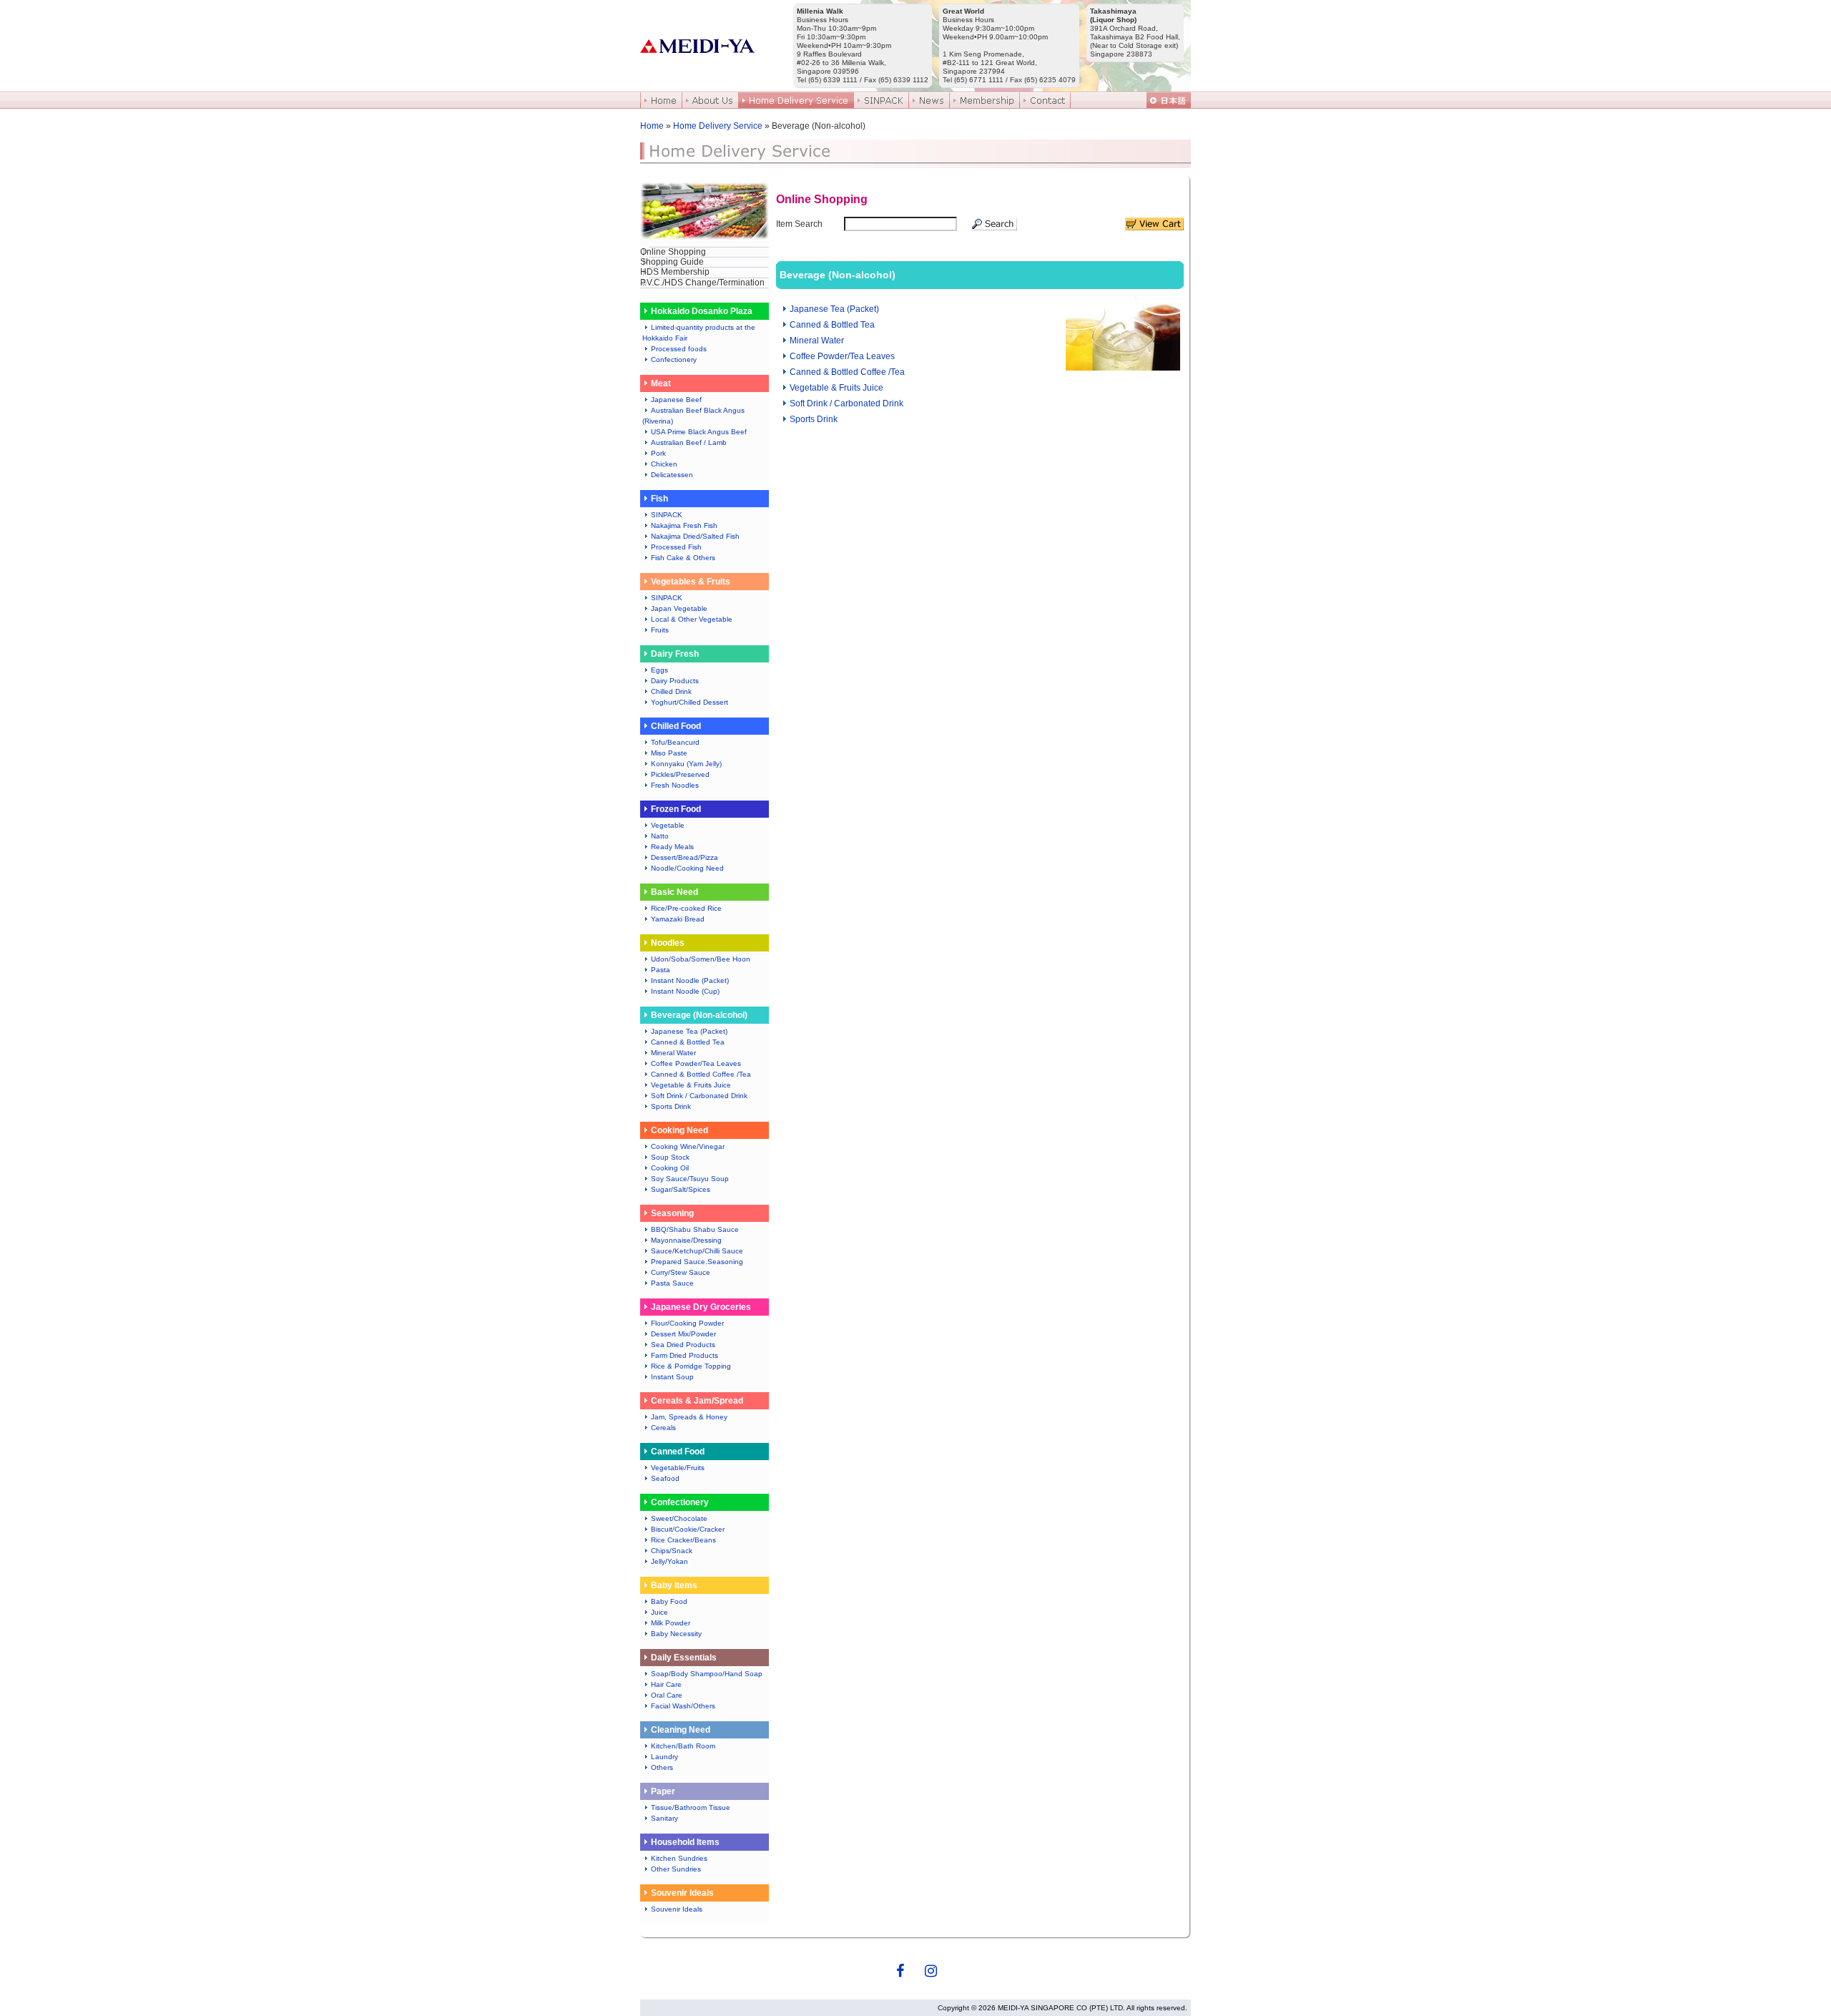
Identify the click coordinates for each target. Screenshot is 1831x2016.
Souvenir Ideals (677, 1909)
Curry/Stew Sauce (681, 1272)
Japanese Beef (676, 400)
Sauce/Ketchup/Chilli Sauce (697, 1251)
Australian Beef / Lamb (689, 442)
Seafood (665, 1478)
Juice (659, 1612)
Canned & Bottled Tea (688, 1042)
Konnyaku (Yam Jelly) (686, 764)
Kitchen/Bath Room (683, 1746)
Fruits (660, 630)
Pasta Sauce (672, 1283)
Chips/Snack (672, 1551)
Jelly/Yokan (669, 1561)
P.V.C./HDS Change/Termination (702, 283)
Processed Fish (676, 547)
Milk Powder (671, 1623)
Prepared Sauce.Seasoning (697, 1262)
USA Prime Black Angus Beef (699, 432)
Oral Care (667, 1695)
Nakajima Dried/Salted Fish (695, 536)
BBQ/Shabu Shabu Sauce (695, 1229)
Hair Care (666, 1684)
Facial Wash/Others (683, 1706)
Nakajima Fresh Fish (684, 525)
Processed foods (679, 349)
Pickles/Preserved (680, 774)
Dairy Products (675, 681)
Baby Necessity (676, 1634)
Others (662, 1767)
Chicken (664, 464)
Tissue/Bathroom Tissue (691, 1807)
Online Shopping (673, 252)
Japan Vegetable (679, 608)
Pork (658, 453)
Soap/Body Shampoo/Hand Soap (707, 1674)
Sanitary (664, 1818)
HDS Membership (675, 272)
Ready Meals (672, 847)
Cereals (663, 1428)
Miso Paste (669, 753)
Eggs (659, 670)
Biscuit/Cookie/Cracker (688, 1529)
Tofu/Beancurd (675, 742)
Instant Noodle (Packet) (690, 980)
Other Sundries (676, 1869)
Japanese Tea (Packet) (689, 1031)
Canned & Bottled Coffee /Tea (701, 1074)
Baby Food (669, 1601)
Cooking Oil (670, 1168)
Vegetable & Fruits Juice (691, 1085)
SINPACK (667, 515)
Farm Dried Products (684, 1355)
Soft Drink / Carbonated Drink (699, 1096)
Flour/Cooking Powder (687, 1323)
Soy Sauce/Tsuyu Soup (690, 1179)
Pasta (661, 970)
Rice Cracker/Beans (683, 1540)
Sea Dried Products (683, 1345)
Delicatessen (672, 475)
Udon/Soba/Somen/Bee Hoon (701, 959)
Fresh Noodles (675, 785)
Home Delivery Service (718, 126)
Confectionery (674, 359)
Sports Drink (671, 1106)
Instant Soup (672, 1377)
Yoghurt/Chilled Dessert (689, 702)
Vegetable (668, 825)
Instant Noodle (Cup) (685, 991)
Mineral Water (673, 1053)
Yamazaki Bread (678, 919)
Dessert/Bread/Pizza (684, 857)
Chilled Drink (671, 691)
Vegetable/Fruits (678, 1468)
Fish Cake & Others (683, 558)
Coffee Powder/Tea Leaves (696, 1063)
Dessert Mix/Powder (683, 1334)
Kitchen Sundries (679, 1858)
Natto (660, 836)
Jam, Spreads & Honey (689, 1417)
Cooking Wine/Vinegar (688, 1146)
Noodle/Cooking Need (687, 868)
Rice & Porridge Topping (691, 1366)
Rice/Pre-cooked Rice (686, 908)
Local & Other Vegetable (692, 619)
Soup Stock (670, 1157)
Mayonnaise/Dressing (686, 1240)
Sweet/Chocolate (679, 1518)
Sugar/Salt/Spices (681, 1189)
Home (652, 126)
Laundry (664, 1757)
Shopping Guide (672, 262)
